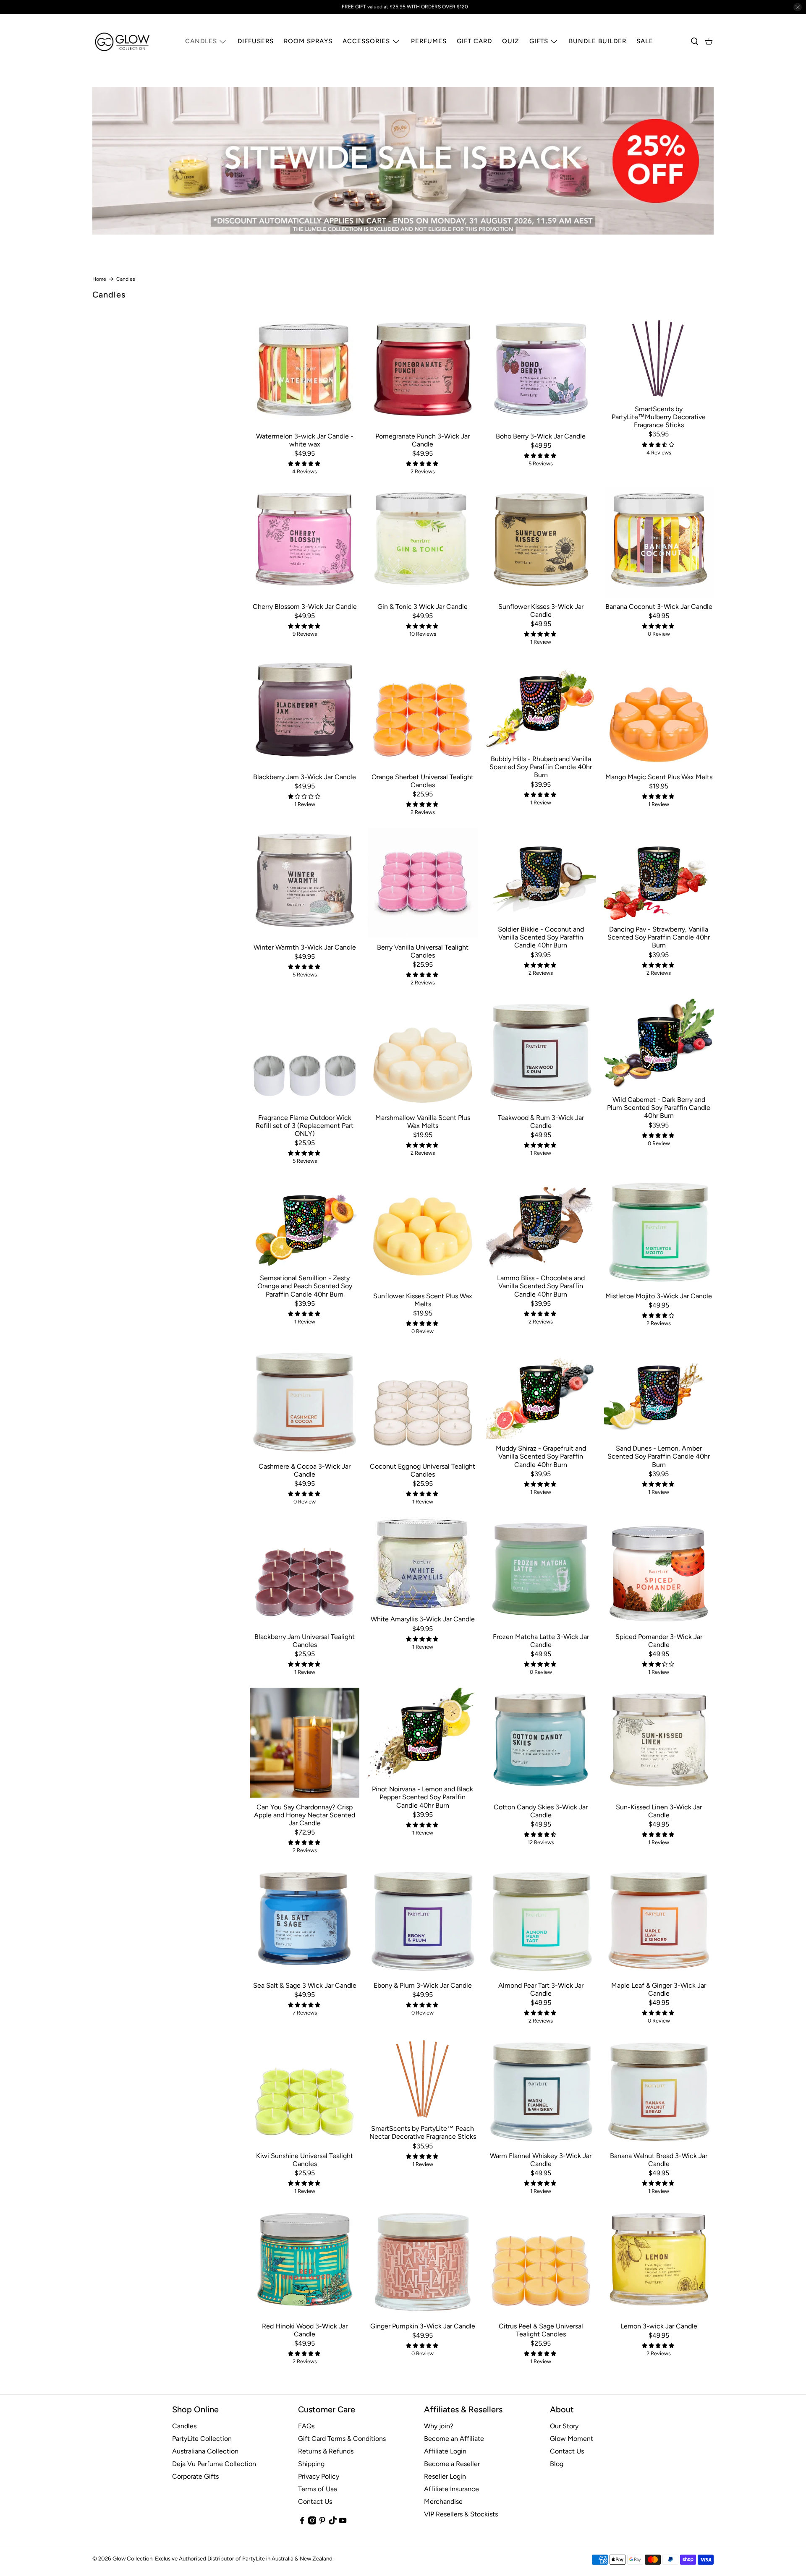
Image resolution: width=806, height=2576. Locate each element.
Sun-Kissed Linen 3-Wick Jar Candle (659, 1811)
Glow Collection (132, 2558)
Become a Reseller (452, 2464)
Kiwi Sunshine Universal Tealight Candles (305, 2160)
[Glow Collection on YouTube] (343, 2522)
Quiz (511, 41)
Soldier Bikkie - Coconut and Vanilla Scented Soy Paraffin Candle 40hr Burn (541, 937)
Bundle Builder (598, 41)
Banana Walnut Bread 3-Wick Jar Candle (659, 2160)
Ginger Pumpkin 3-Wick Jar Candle (423, 2326)
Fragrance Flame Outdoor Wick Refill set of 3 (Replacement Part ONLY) (305, 1126)
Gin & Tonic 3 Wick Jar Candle (423, 607)
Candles (201, 41)
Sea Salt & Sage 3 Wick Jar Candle (305, 1985)
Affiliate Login (445, 2451)
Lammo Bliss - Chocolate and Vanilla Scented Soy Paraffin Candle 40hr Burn (541, 1286)
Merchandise (443, 2502)
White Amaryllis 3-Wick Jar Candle (423, 1619)
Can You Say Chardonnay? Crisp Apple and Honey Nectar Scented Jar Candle (305, 1815)
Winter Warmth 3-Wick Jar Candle (305, 947)
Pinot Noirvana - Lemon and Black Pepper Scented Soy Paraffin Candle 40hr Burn (423, 1797)
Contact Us (315, 2502)
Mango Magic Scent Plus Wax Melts (659, 777)
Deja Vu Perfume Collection (214, 2464)
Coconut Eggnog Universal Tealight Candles (423, 1470)
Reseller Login (445, 2476)
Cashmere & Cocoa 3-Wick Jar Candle (305, 1470)
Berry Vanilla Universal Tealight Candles (423, 951)
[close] (798, 7)
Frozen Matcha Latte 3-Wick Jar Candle (541, 1641)
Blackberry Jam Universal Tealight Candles (305, 1641)
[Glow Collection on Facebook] (302, 2522)
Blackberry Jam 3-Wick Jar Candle (305, 777)
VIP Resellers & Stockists (461, 2514)
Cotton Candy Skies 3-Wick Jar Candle (541, 1811)
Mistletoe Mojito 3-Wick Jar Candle (659, 1296)
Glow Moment (572, 2439)
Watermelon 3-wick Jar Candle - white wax (305, 440)
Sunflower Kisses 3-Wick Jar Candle (541, 611)
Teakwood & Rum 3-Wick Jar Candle (541, 1122)
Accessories (366, 41)
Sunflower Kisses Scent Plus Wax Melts (423, 1300)
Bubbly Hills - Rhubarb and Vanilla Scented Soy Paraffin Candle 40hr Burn (541, 767)
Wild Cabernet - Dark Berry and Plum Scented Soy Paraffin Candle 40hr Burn (659, 1108)
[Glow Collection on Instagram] (312, 2522)
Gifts (539, 41)
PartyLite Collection (202, 2439)
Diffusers (256, 41)
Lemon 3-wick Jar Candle (659, 2326)
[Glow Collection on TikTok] (333, 2522)
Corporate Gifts (195, 2476)
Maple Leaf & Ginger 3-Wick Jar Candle (659, 1989)
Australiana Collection (205, 2451)
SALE (645, 41)
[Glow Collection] (123, 42)
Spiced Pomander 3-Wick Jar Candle (659, 1641)
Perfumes (429, 41)
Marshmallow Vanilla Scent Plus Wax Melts (423, 1122)
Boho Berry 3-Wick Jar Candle (541, 436)
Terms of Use (318, 2489)
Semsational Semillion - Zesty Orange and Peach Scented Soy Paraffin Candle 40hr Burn (305, 1286)
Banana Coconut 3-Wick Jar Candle (659, 607)
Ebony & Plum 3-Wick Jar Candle (423, 1985)
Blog (557, 2464)
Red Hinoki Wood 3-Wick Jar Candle (305, 2330)
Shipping (311, 2464)
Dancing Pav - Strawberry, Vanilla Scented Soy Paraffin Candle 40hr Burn (659, 937)
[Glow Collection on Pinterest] (322, 2522)
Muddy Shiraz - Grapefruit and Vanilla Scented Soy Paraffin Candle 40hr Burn (541, 1456)
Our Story (564, 2426)
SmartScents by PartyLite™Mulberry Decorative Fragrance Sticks (659, 417)
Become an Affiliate (454, 2439)
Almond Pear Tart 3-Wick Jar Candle (541, 1989)
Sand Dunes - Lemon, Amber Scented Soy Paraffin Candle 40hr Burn (659, 1456)
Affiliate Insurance (451, 2489)
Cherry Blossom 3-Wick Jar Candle (305, 607)
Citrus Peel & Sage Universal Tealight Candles (541, 2330)
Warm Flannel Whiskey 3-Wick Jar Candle (541, 2160)
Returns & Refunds (326, 2451)
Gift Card (474, 41)
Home (99, 279)
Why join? (439, 2426)
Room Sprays (308, 41)
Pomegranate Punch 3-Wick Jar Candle (423, 440)
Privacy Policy (319, 2476)
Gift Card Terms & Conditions (342, 2439)
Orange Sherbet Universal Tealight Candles (423, 781)
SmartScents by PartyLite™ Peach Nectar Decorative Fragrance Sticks (423, 2132)
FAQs (306, 2426)
